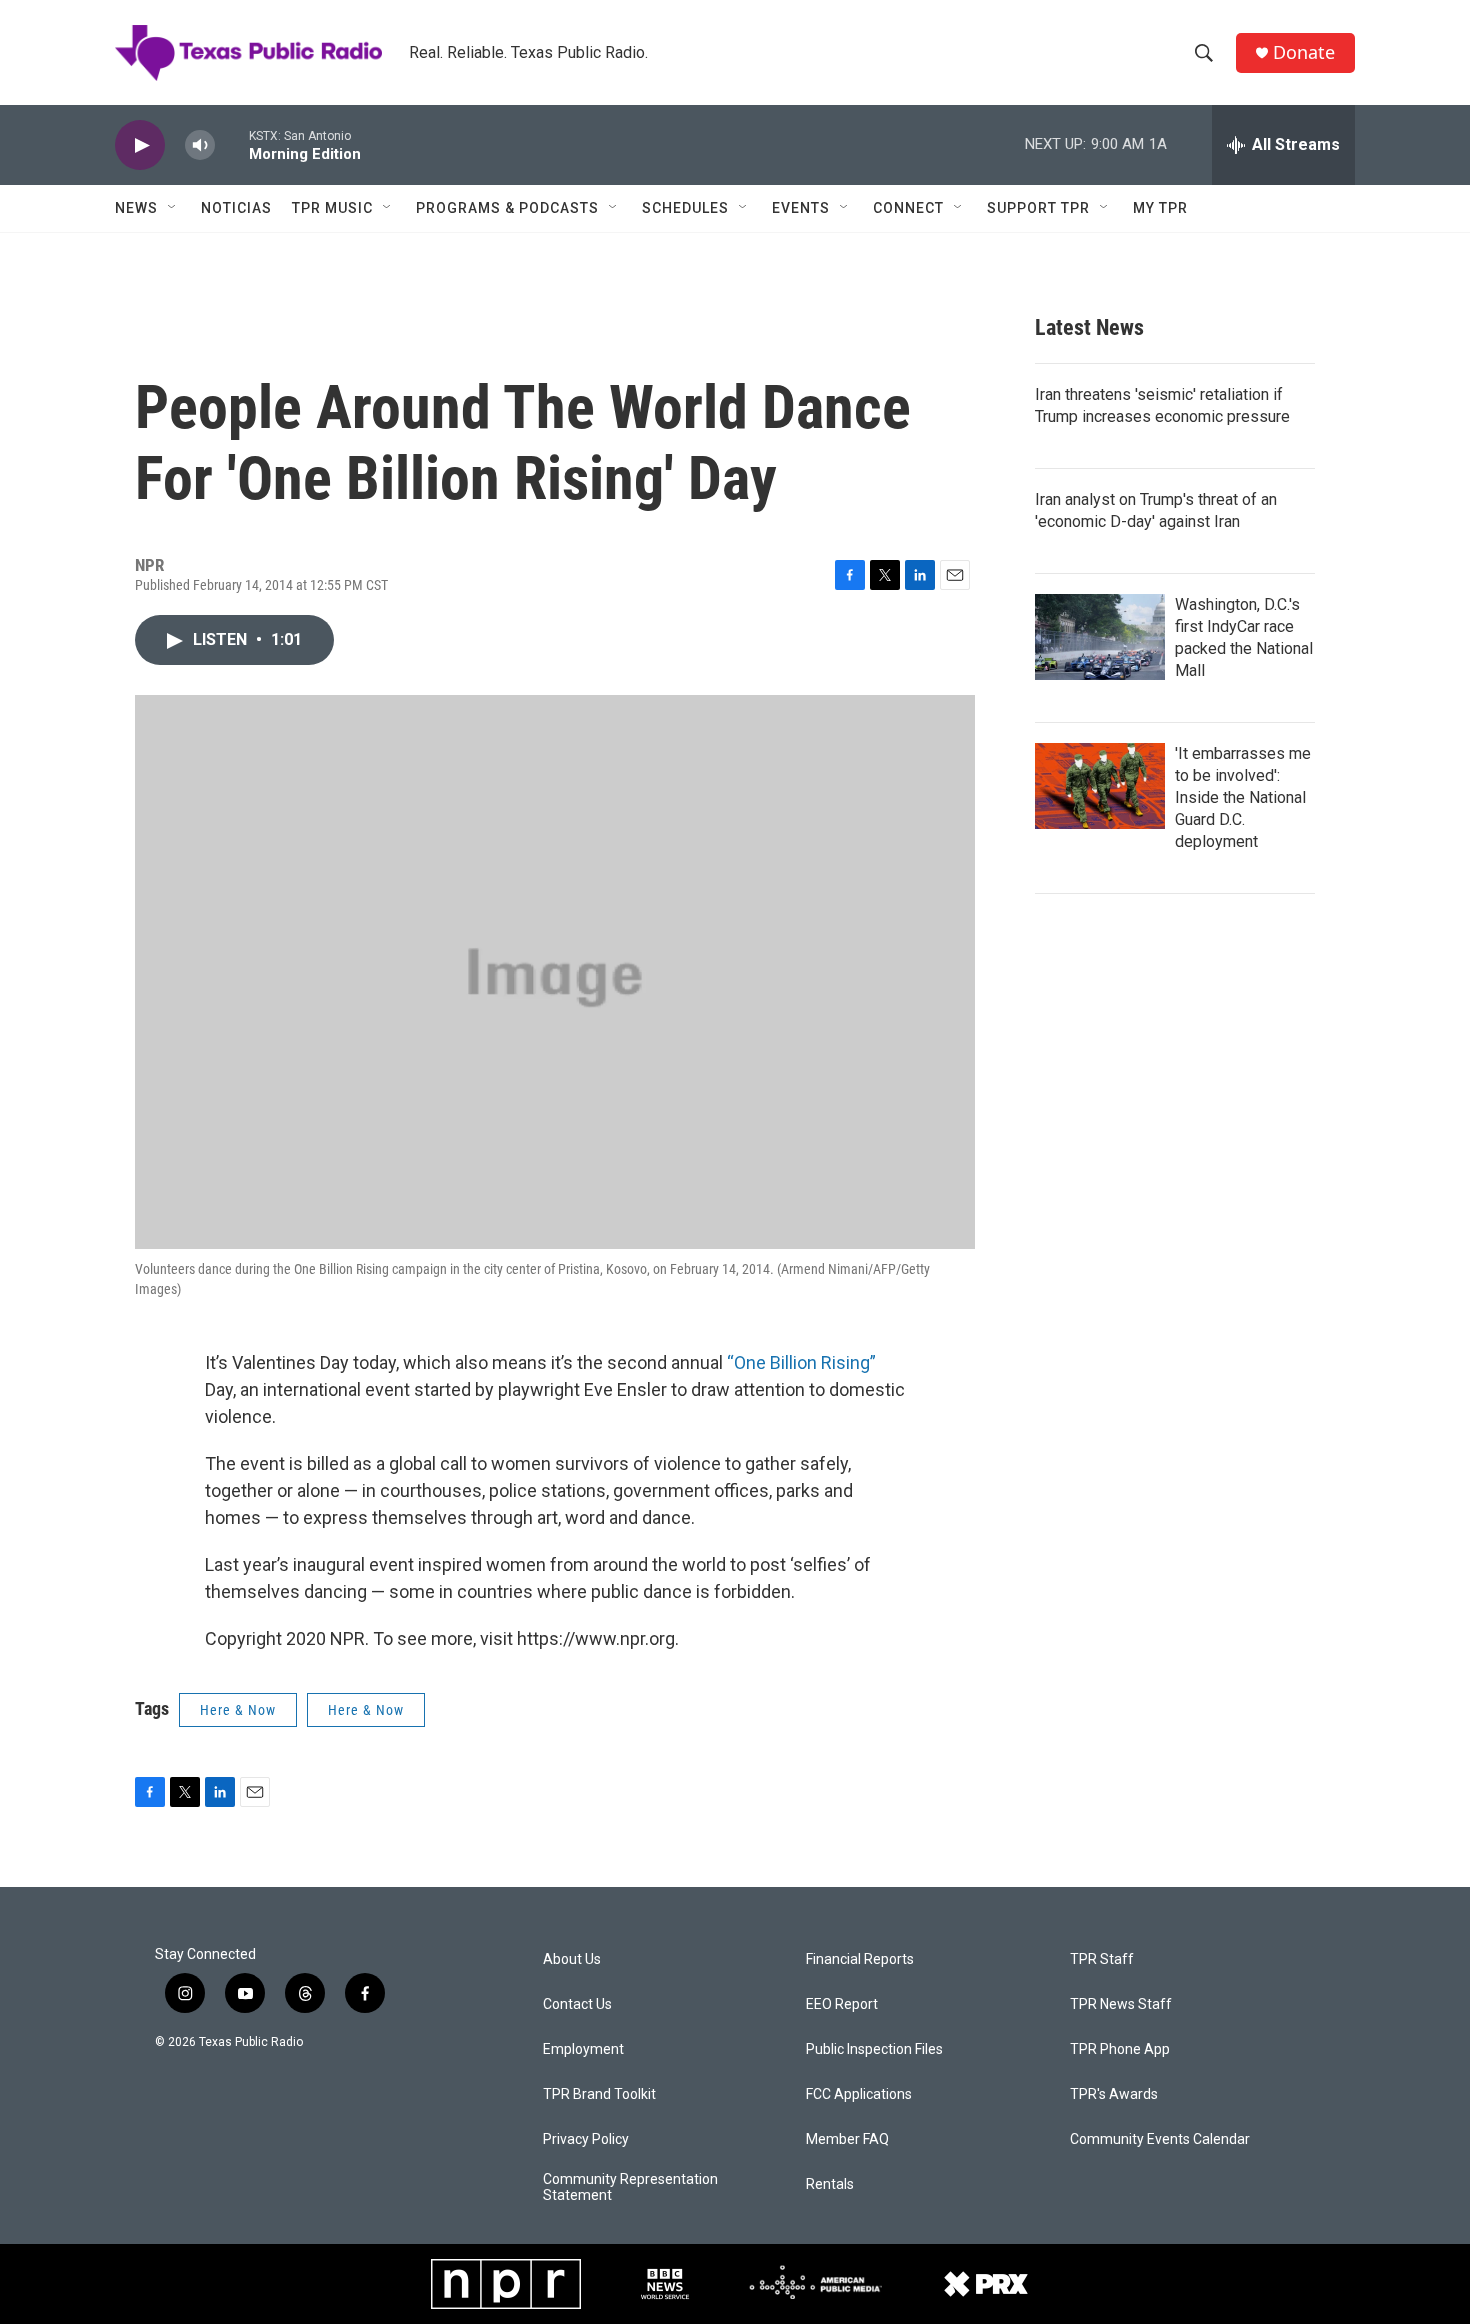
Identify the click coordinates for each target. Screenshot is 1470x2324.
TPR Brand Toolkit (599, 2094)
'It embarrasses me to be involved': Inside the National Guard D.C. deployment (1243, 797)
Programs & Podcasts (507, 208)
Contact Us (577, 2004)
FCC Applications (859, 2094)
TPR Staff (1102, 1959)
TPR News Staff (1121, 2004)
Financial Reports (860, 1959)
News (136, 208)
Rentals (830, 2184)
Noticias (236, 208)
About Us (572, 1959)
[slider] (232, 144)
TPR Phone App (1120, 2049)
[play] (140, 145)
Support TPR (1038, 208)
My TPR (1160, 208)
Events (801, 208)
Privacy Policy (586, 2139)
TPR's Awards (1114, 2094)
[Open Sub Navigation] (173, 208)
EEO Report (842, 2004)
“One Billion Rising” (801, 1362)
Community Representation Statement (630, 2187)
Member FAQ (847, 2139)
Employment (583, 2049)
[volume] (200, 145)
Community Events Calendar (1160, 2139)
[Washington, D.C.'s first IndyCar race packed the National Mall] (1100, 637)
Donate (1304, 52)
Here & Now (238, 1710)
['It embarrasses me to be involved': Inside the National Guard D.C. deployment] (1100, 786)
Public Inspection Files (874, 2049)
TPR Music (332, 208)
